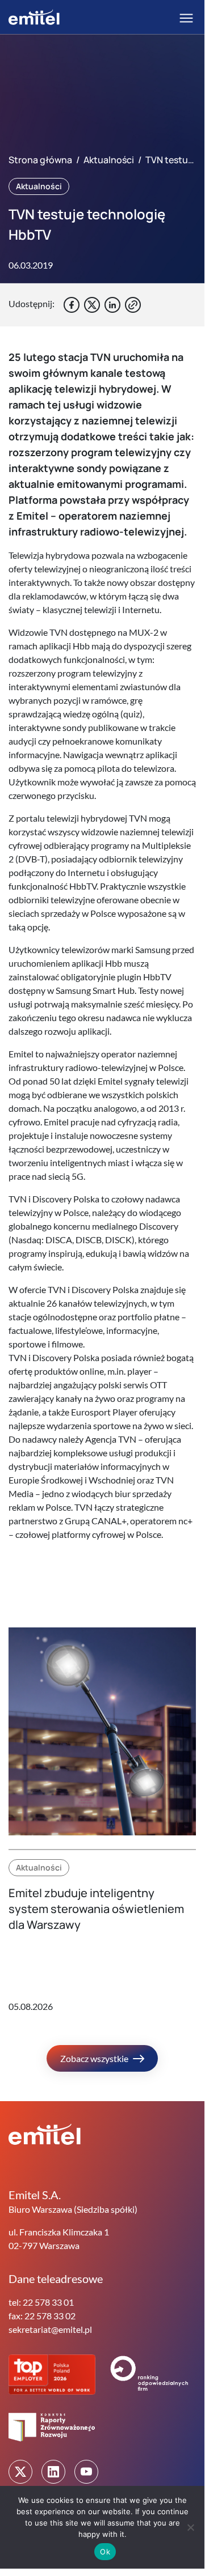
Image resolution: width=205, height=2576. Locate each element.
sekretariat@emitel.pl (50, 2329)
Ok (105, 2552)
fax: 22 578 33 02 (42, 2316)
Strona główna (40, 160)
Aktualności (109, 160)
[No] (190, 2527)
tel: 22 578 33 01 (41, 2302)
